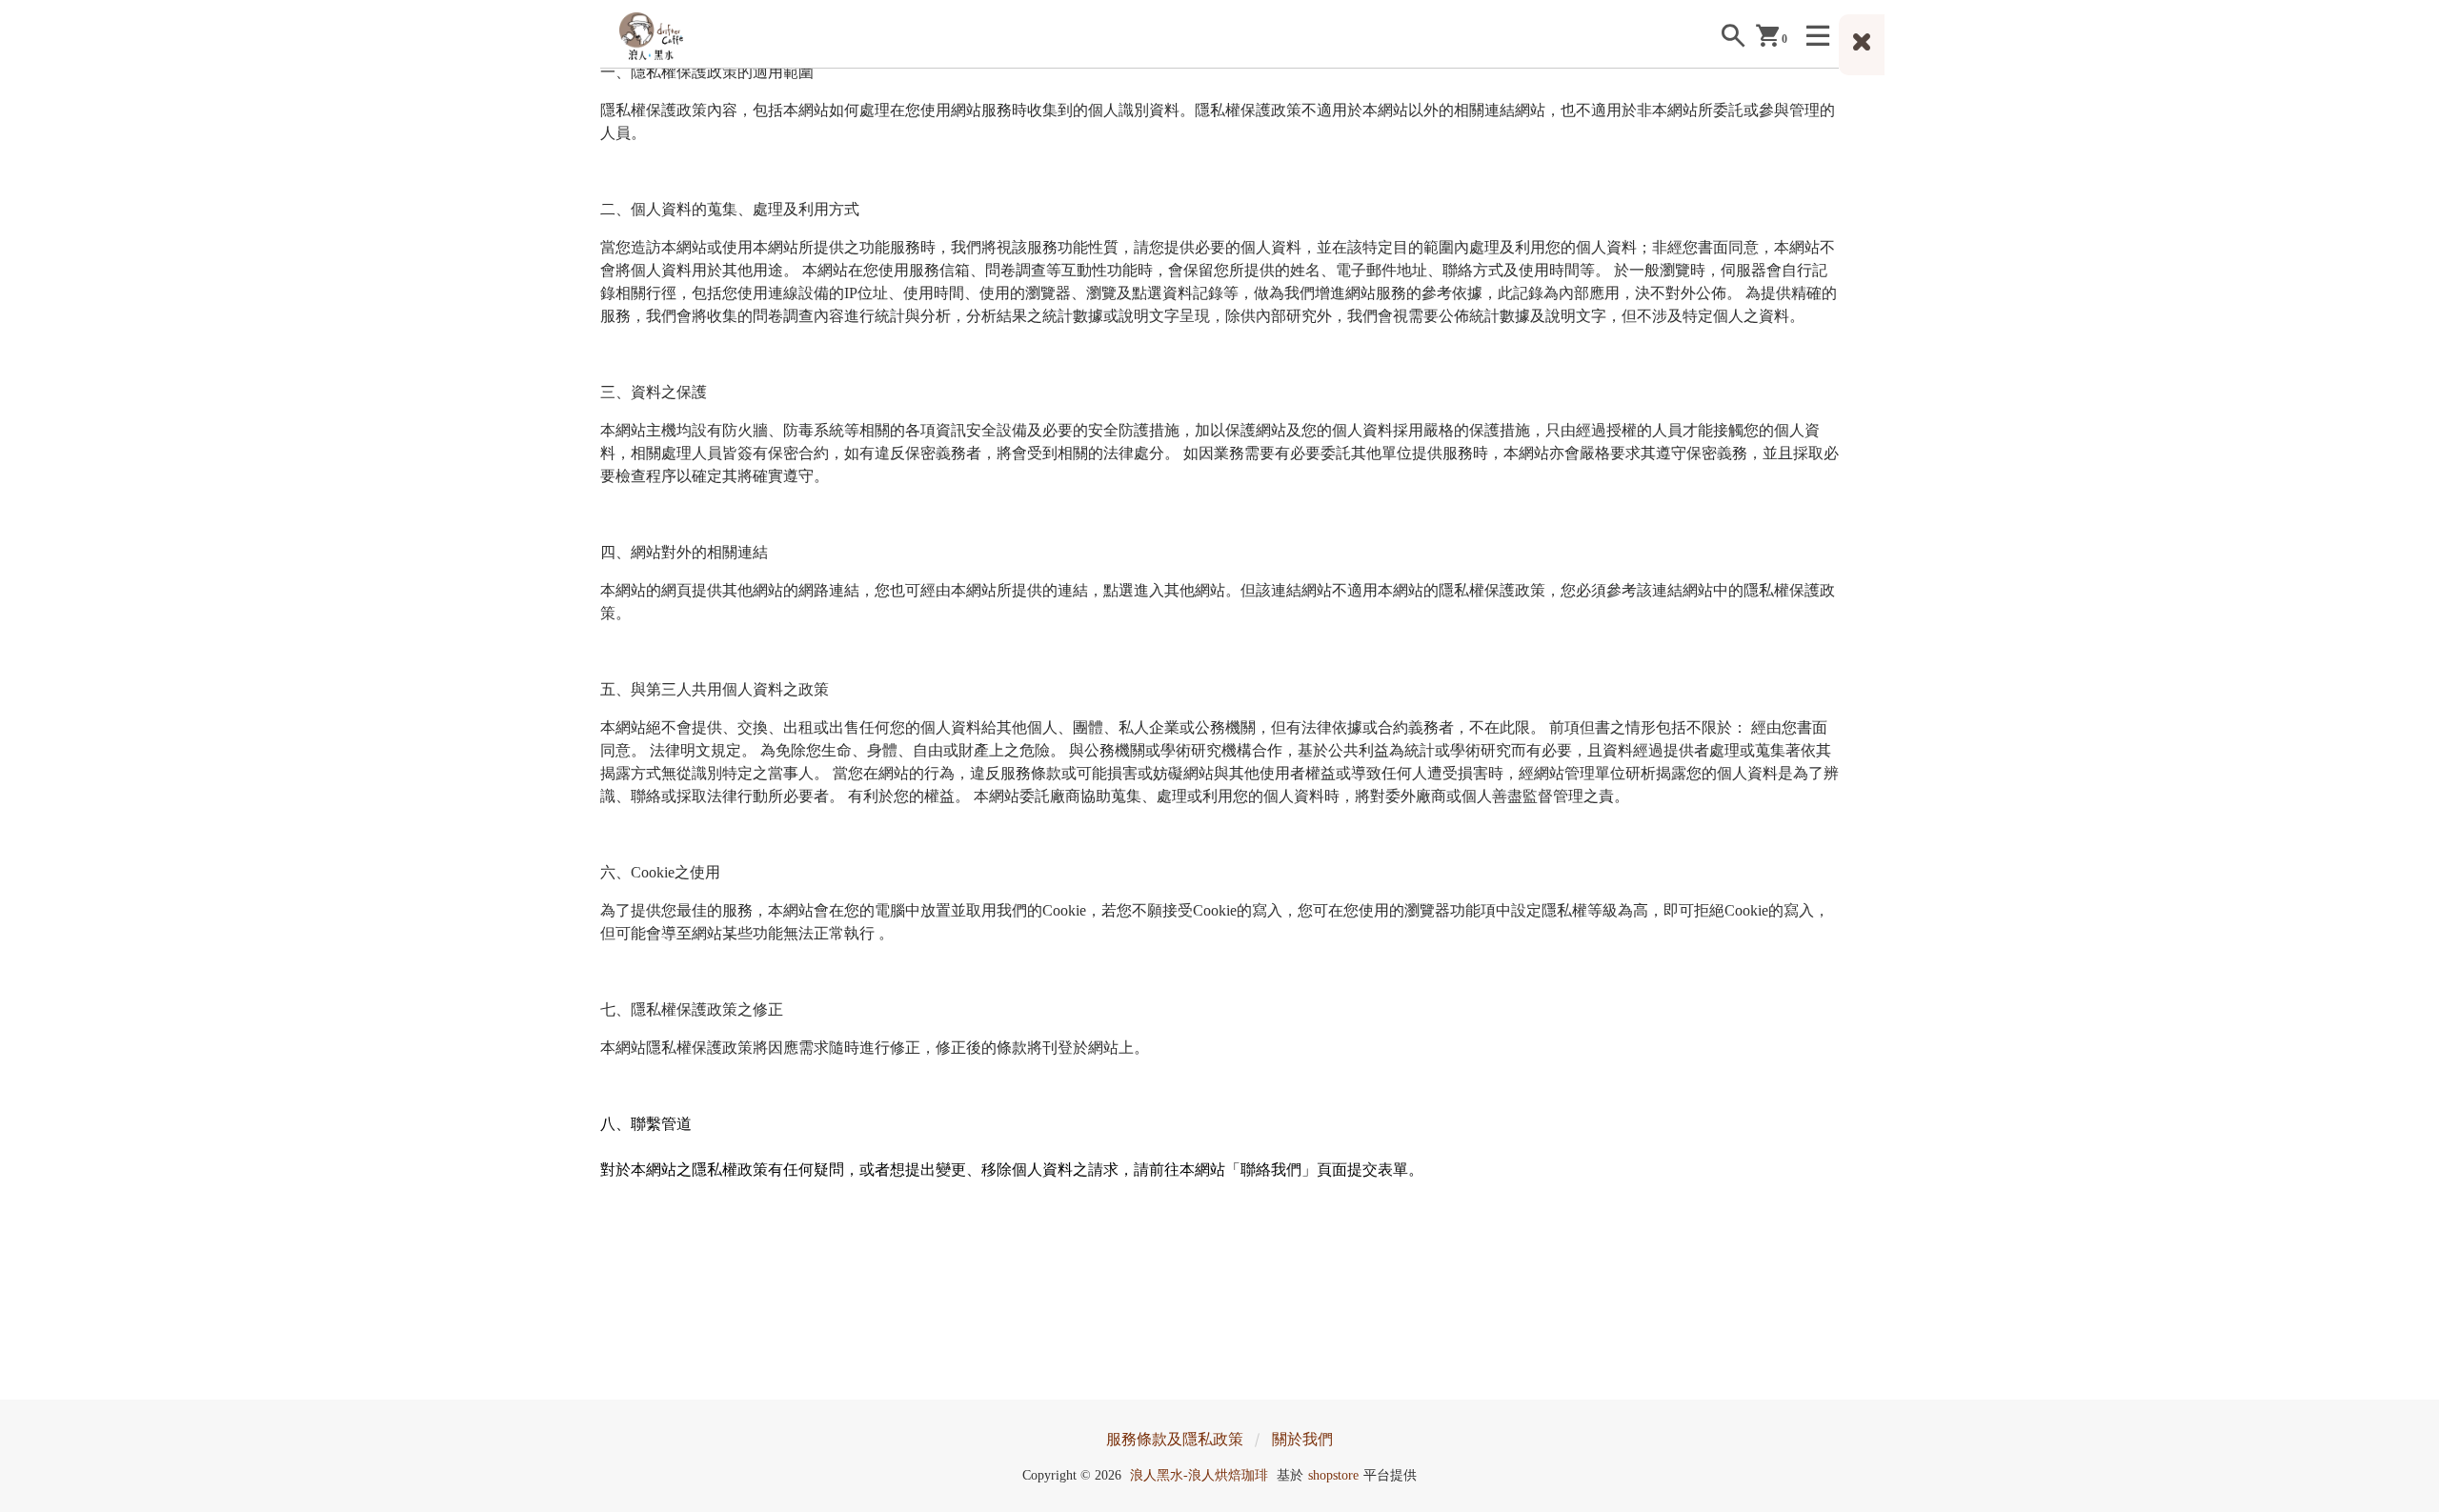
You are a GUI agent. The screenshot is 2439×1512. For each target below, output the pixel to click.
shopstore (1333, 1475)
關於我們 (1302, 1439)
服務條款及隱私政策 (1175, 1439)
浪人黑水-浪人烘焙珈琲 (1199, 1475)
